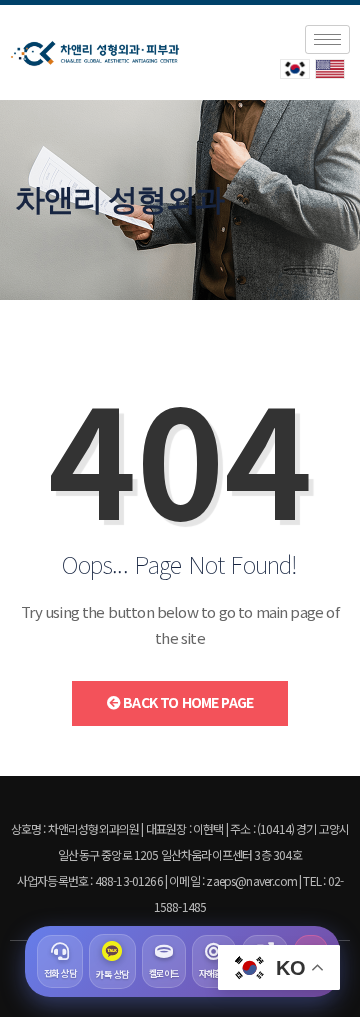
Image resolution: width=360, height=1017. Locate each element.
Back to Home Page (186, 702)
